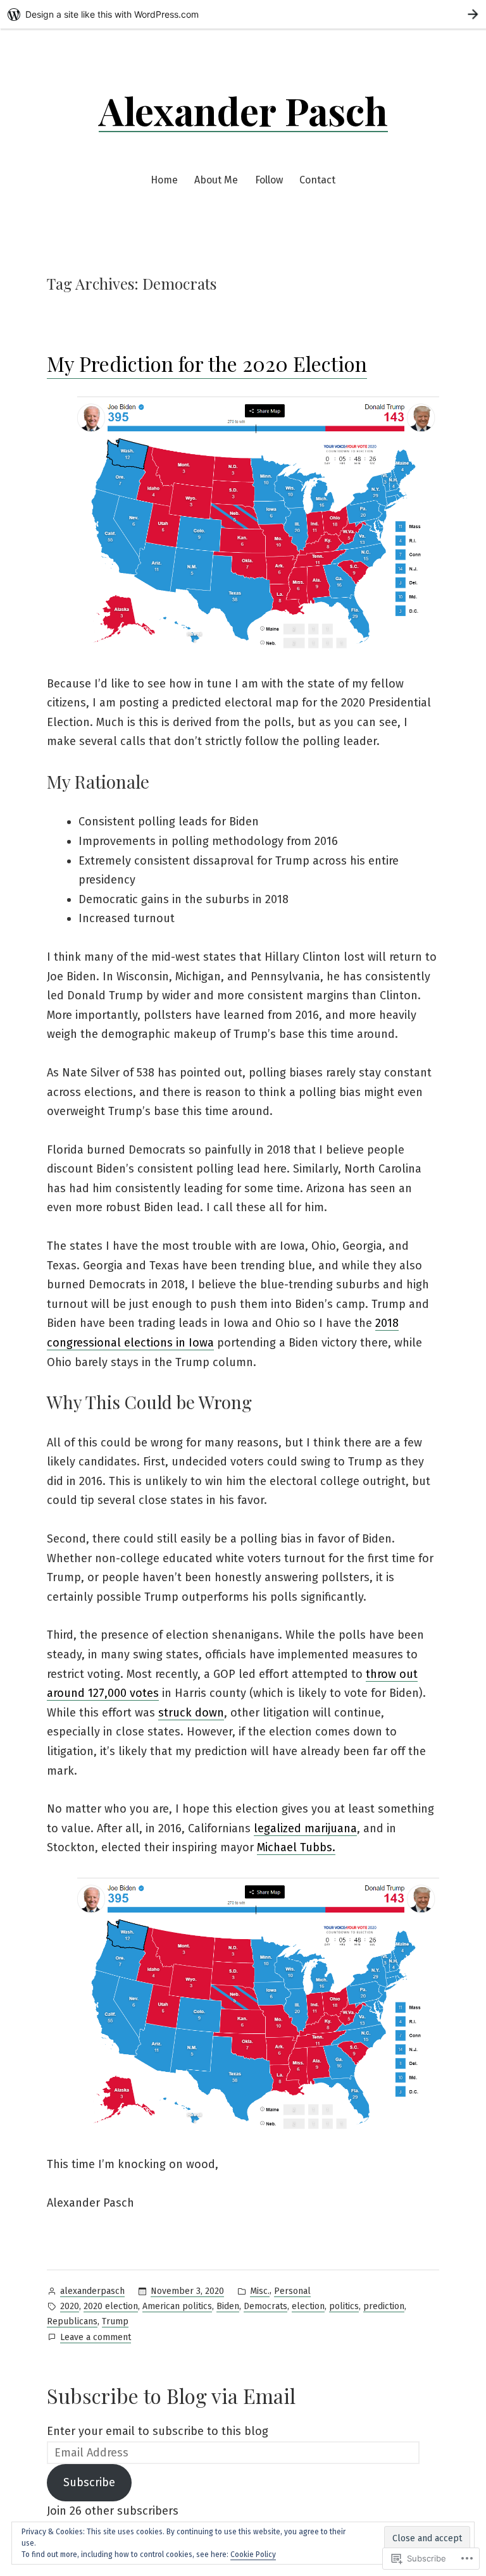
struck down (191, 1713)
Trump (115, 2321)
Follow (269, 180)
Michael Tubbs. (296, 1847)
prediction (384, 2306)
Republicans (72, 2321)
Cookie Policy (253, 2554)
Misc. (260, 2291)
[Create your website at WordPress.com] (243, 14)
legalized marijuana (305, 1828)
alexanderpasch (92, 2291)
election (308, 2306)
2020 (70, 2306)
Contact (317, 180)
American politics (177, 2306)
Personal (292, 2291)
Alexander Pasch (243, 110)
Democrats (265, 2306)
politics (344, 2306)
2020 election (111, 2306)
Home (164, 180)
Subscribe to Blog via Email (171, 2395)
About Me (216, 180)
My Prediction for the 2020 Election (207, 363)
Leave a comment (96, 2338)
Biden (228, 2306)
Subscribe (89, 2482)
